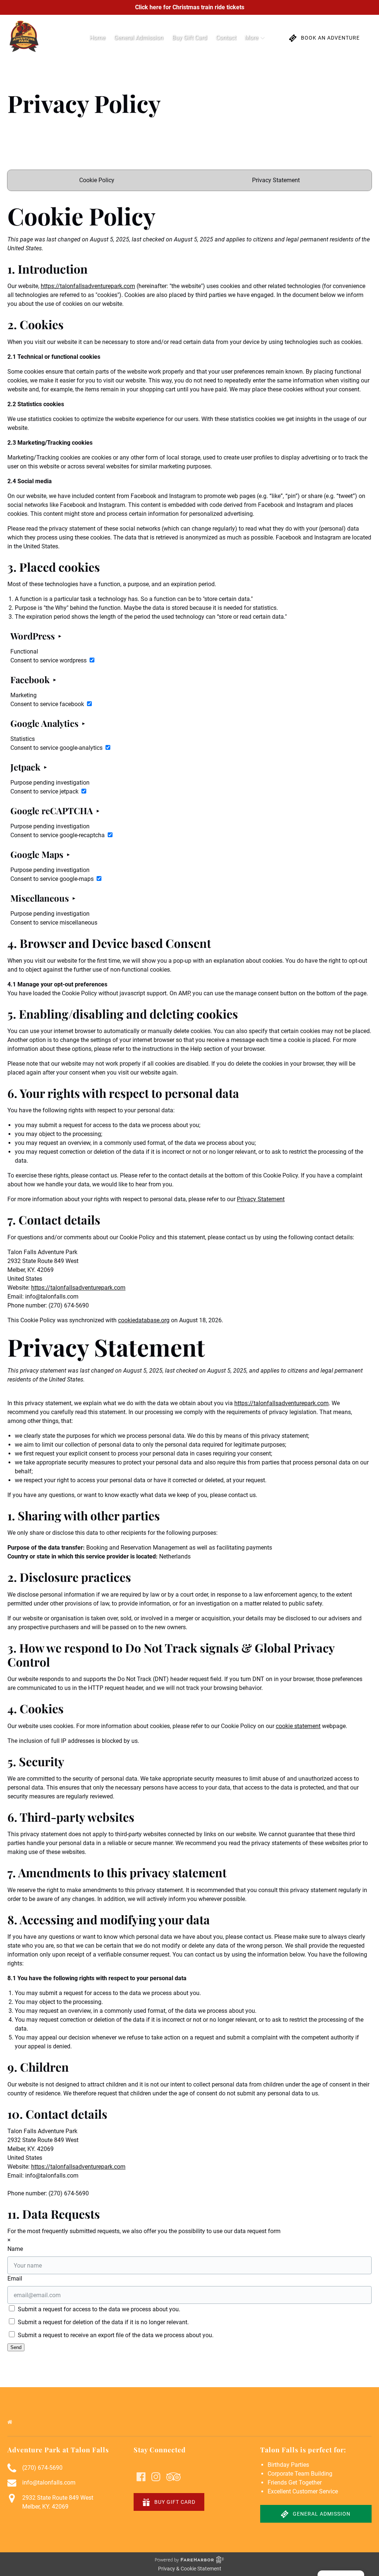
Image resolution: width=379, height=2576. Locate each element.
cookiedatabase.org (144, 1320)
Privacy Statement (276, 180)
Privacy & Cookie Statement (190, 2569)
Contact (226, 38)
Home (97, 38)
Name (15, 2249)
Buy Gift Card (189, 38)
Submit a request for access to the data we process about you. (98, 2309)
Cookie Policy (97, 180)
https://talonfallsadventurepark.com (88, 286)
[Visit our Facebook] (141, 2477)
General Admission (139, 38)
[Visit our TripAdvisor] (173, 2477)
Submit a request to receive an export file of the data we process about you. (115, 2335)
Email (15, 2278)
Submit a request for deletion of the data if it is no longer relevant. (103, 2322)
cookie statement (298, 1726)
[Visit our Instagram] (156, 2477)
